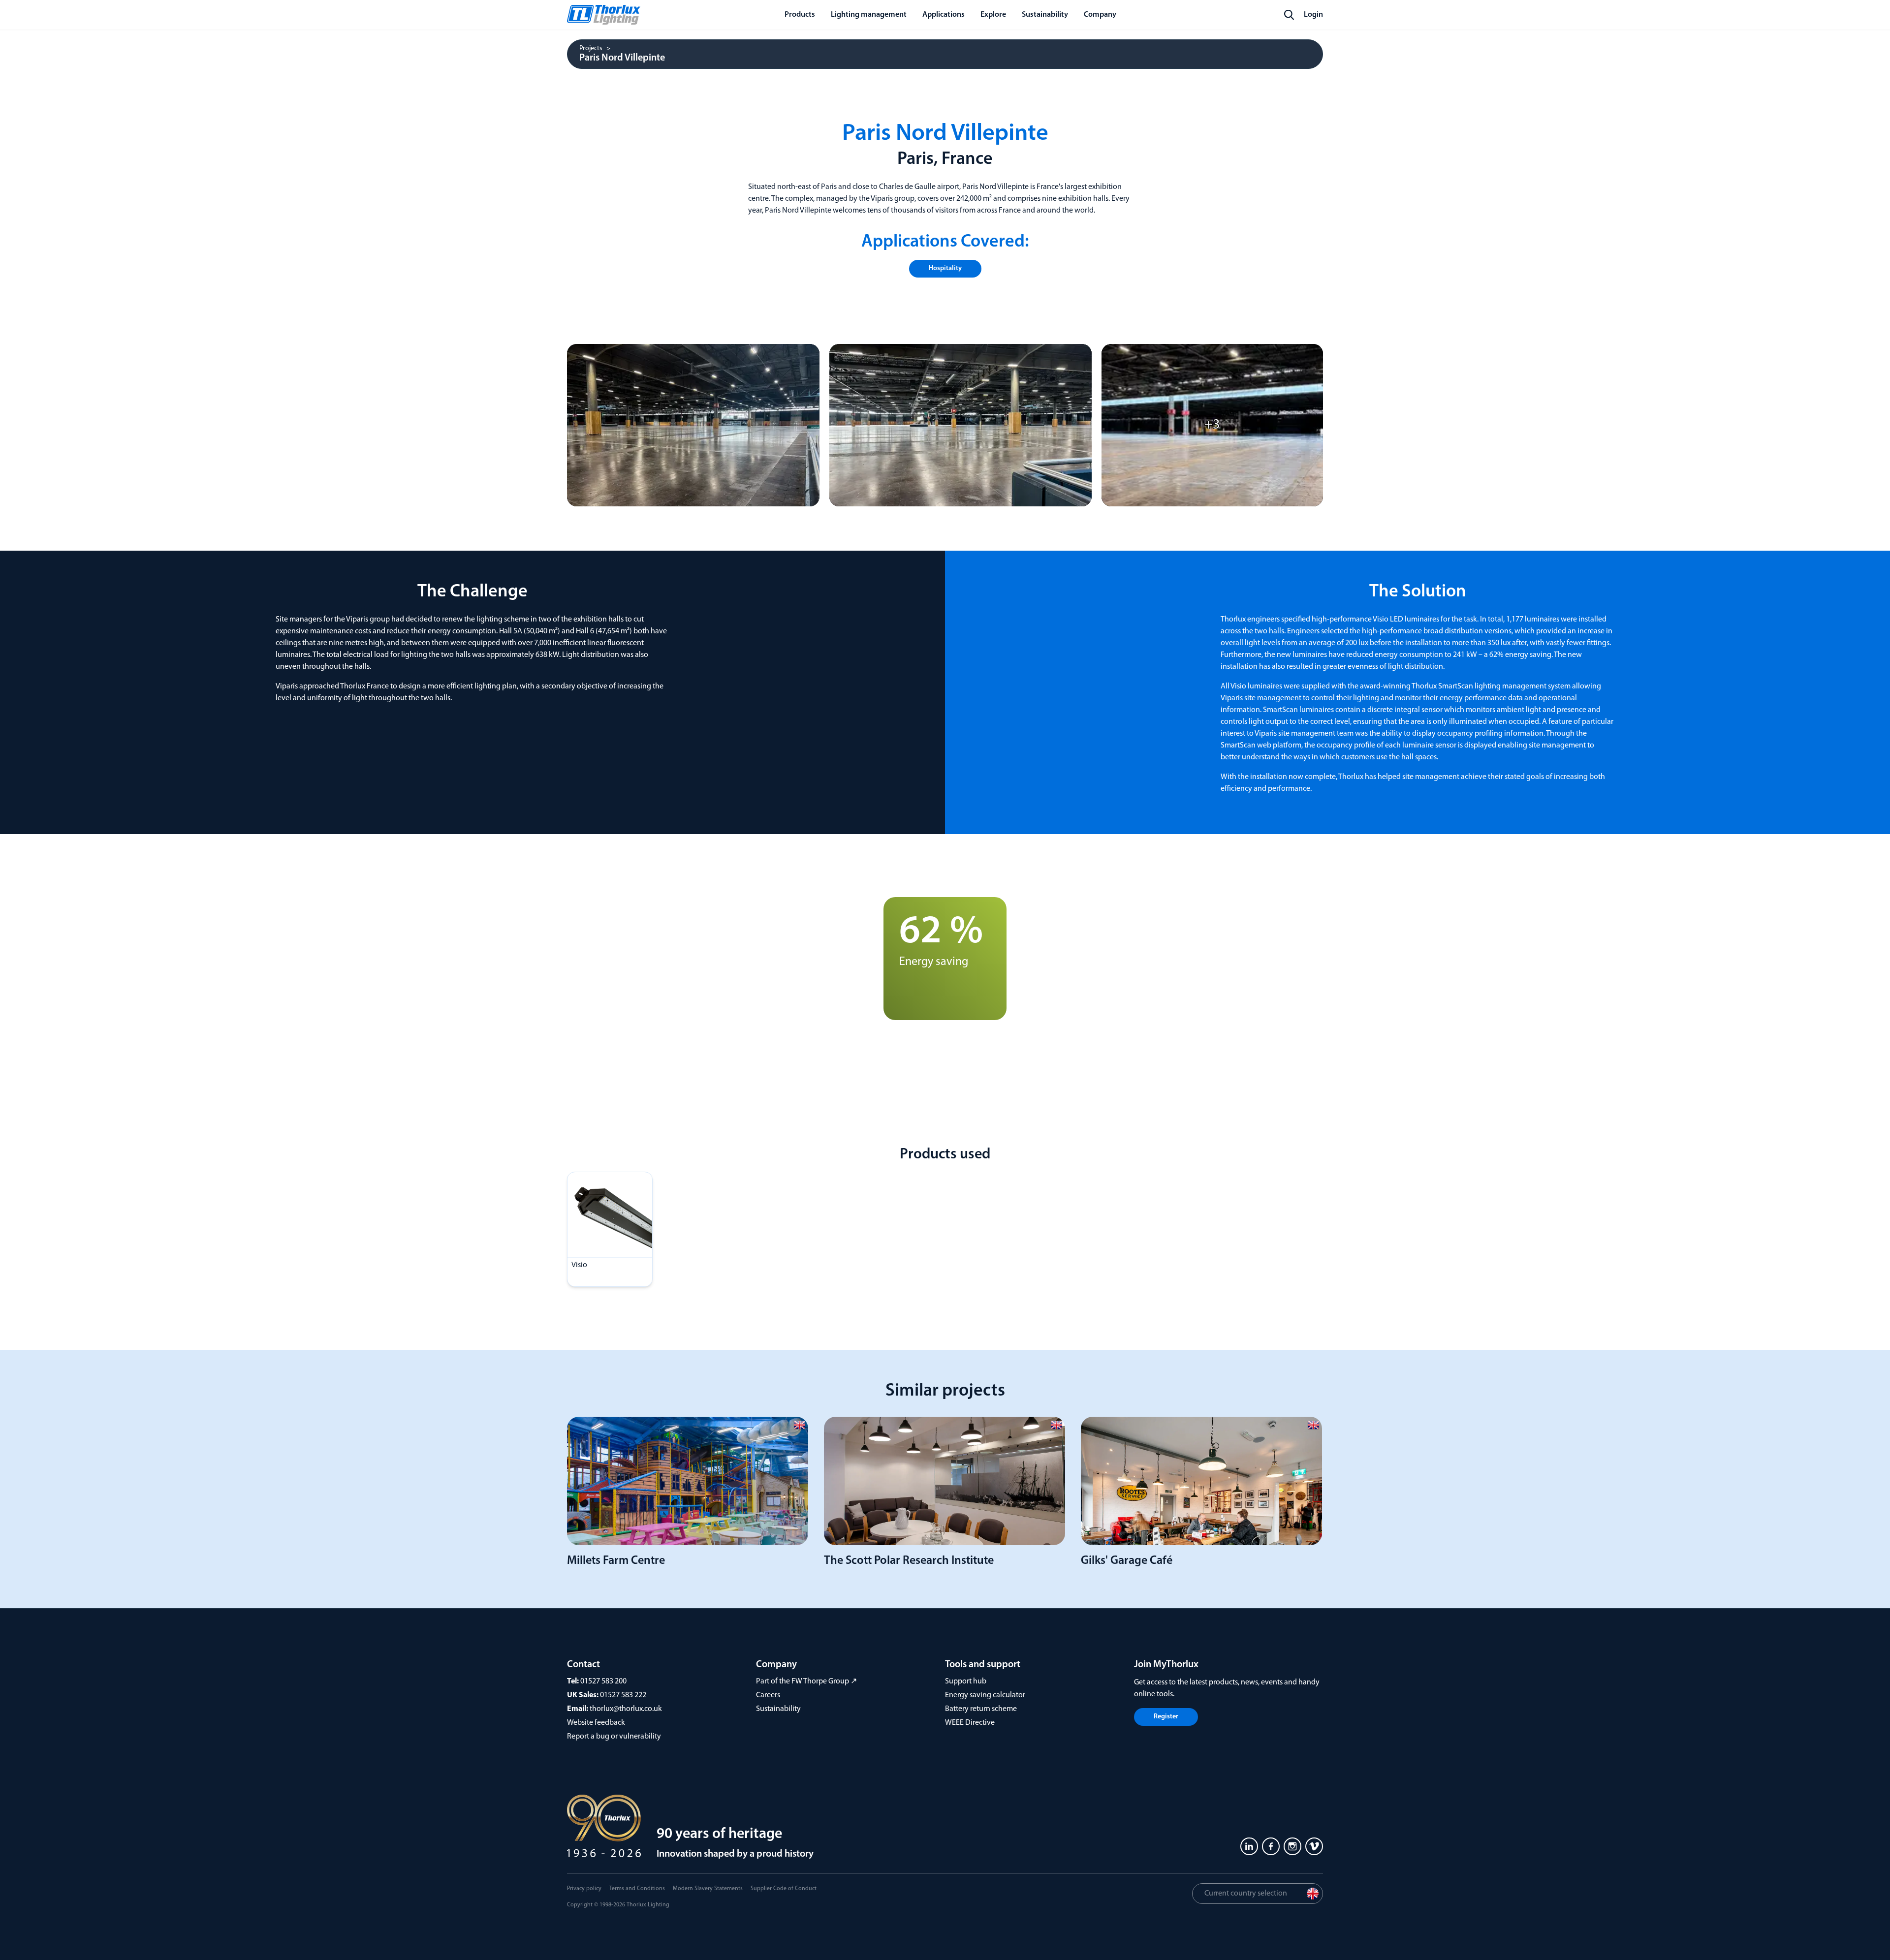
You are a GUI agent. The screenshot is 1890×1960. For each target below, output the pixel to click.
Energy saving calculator (985, 1695)
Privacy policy (584, 1889)
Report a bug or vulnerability (614, 1737)
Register (1166, 1717)
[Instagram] (1292, 1846)
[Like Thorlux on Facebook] (1271, 1846)
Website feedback (596, 1723)
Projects (591, 49)
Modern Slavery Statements (708, 1889)
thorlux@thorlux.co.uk (626, 1709)
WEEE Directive (970, 1723)
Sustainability (778, 1709)
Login (1313, 15)
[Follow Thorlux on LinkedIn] (1249, 1846)
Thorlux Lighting (648, 1905)
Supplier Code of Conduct (784, 1889)
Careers (768, 1695)
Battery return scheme (981, 1709)
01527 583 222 (623, 1695)
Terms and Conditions (637, 1889)
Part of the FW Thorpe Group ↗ (806, 1681)
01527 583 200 (603, 1681)
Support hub (966, 1681)
